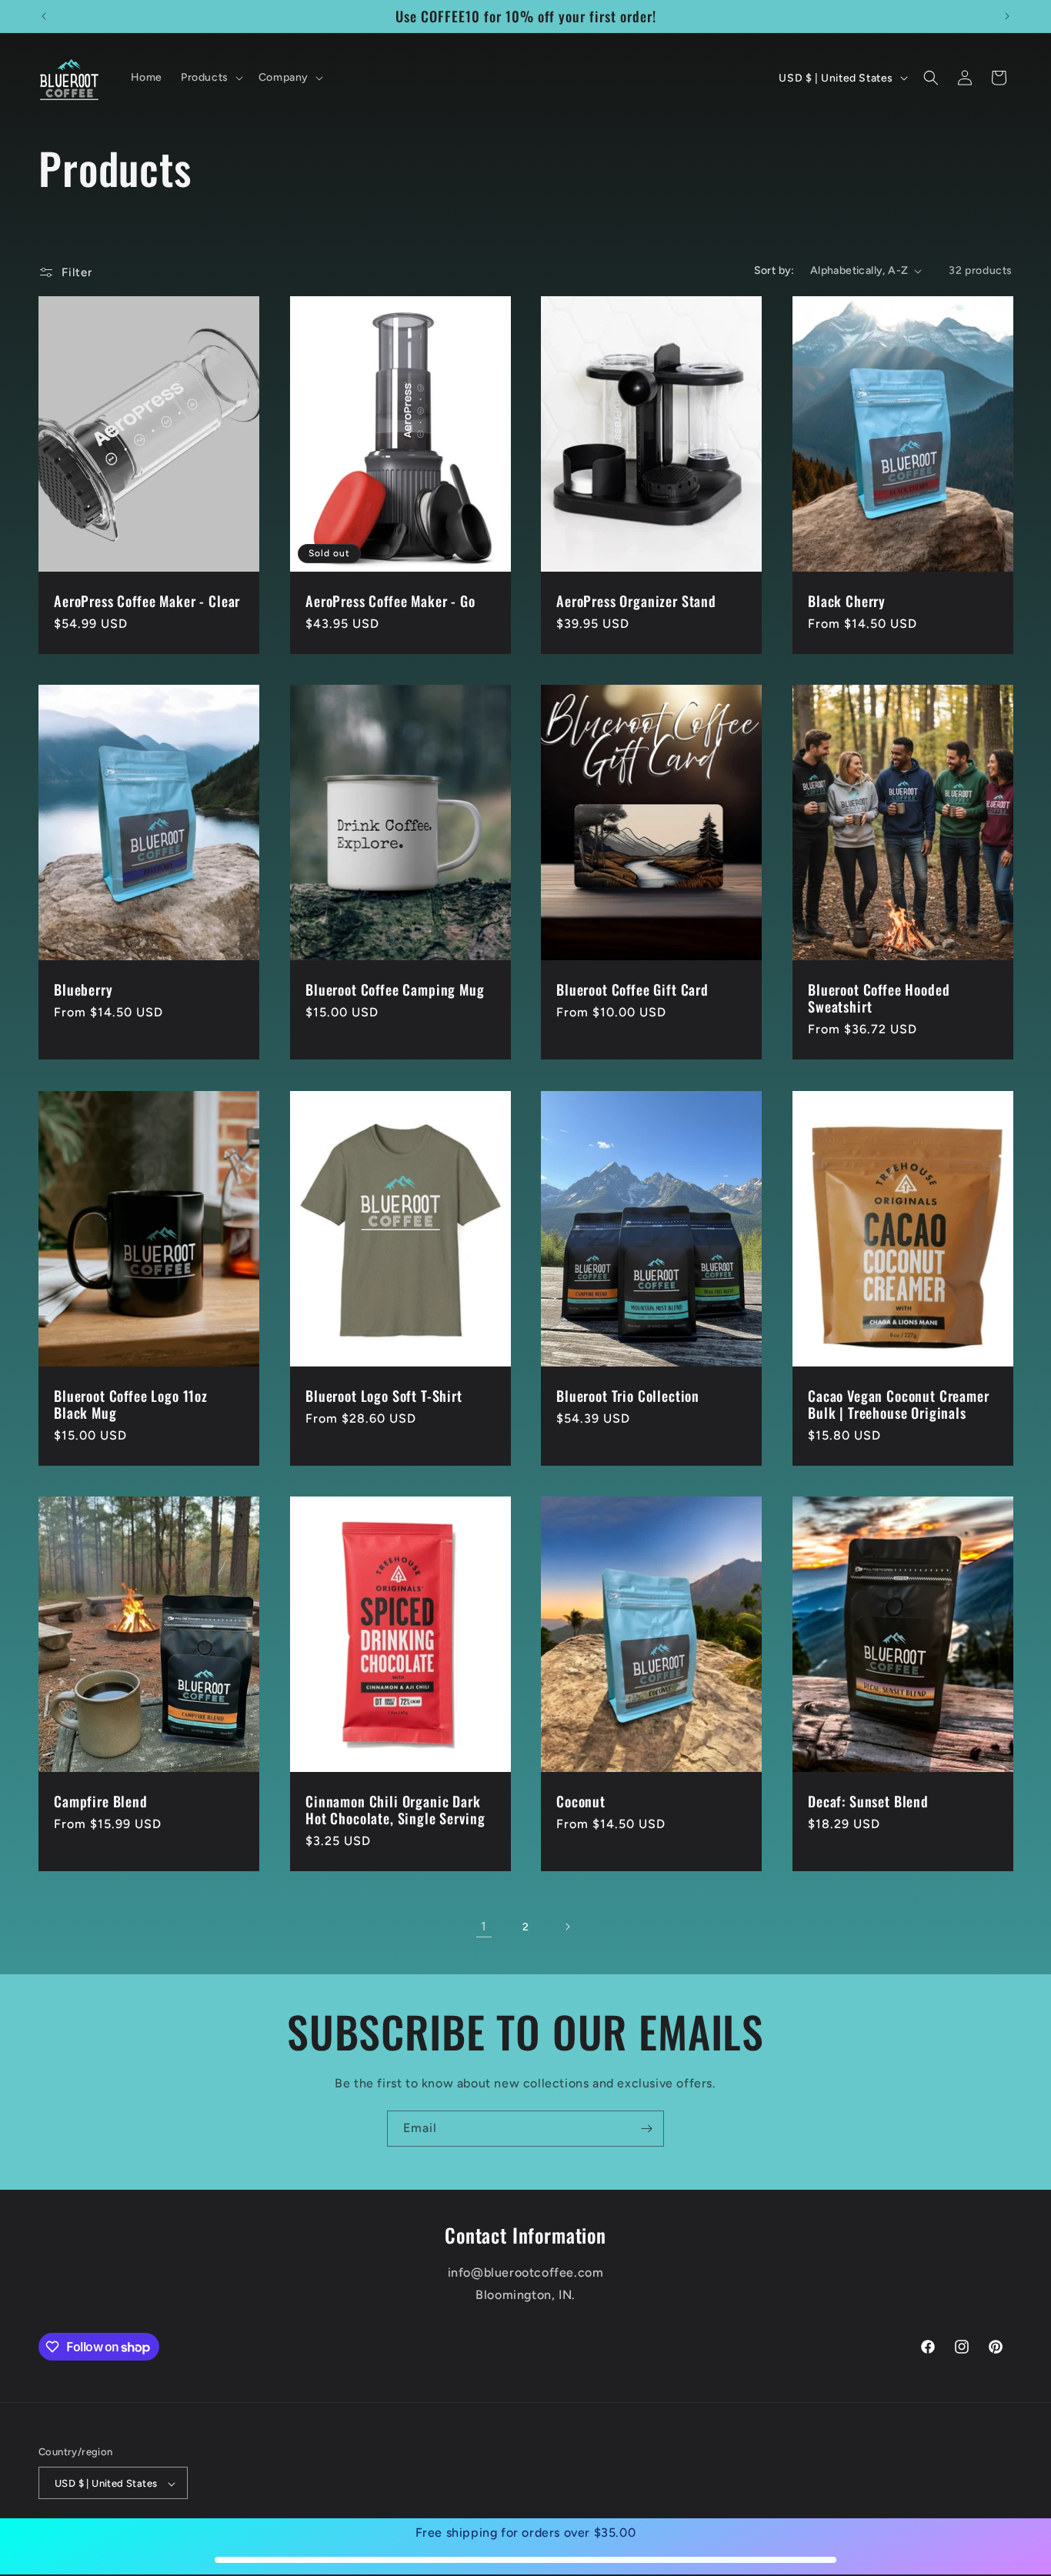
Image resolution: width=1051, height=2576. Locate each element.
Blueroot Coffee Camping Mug (395, 989)
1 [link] (484, 1926)
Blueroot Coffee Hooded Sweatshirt (879, 998)
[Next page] (567, 1927)
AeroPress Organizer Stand (636, 601)
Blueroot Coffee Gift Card (632, 989)
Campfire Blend (101, 1801)
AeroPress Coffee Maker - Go (390, 601)
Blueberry (83, 989)
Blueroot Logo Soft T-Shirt (384, 1396)
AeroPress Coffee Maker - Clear (147, 601)
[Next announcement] (1007, 16)
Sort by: (774, 270)
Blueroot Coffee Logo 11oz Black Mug (131, 1404)
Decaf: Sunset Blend (868, 1801)
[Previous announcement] (44, 16)
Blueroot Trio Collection (628, 1396)
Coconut (581, 1801)
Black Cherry (847, 601)
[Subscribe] (646, 2129)
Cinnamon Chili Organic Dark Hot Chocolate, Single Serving (395, 1810)
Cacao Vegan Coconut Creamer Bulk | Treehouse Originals (899, 1404)
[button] (210, 78)
